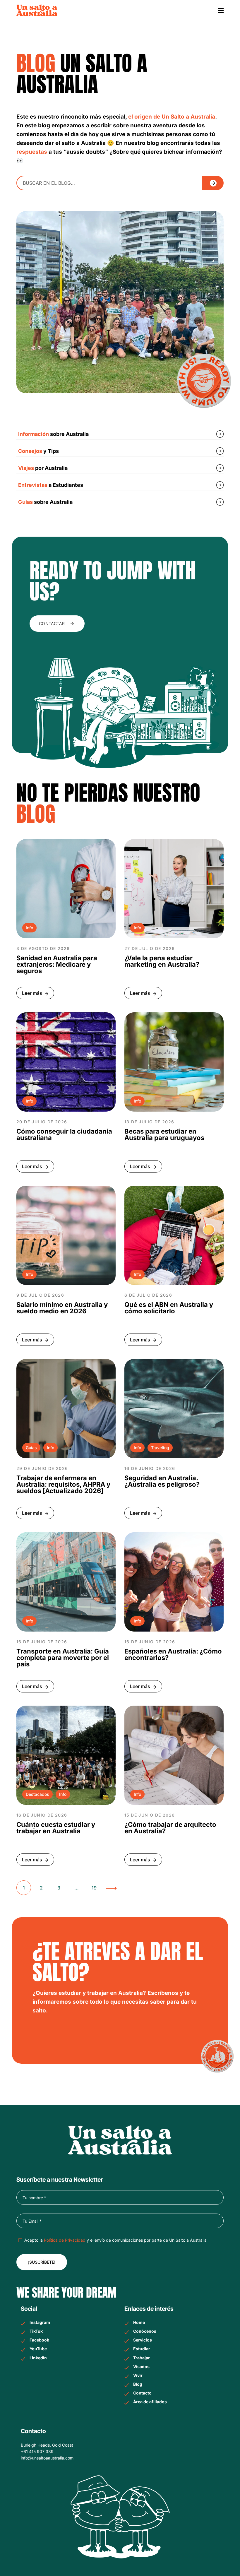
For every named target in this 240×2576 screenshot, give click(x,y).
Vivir (138, 2375)
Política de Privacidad (65, 2240)
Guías (31, 1448)
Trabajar (142, 2358)
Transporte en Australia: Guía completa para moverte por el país (63, 1658)
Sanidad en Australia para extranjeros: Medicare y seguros (57, 964)
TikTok (36, 2331)
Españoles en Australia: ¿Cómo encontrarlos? (173, 1654)
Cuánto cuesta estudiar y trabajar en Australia (56, 1828)
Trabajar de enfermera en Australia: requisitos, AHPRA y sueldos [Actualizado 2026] (63, 1484)
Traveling (160, 1448)
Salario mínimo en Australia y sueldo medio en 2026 (62, 1308)
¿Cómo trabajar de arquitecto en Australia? (170, 1828)
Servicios (143, 2340)
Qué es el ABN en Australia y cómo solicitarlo (169, 1308)
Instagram (40, 2322)
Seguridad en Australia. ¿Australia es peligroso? (162, 1481)
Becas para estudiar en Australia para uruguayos (164, 1134)
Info (29, 928)
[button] (57, 624)
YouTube (38, 2349)
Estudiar (142, 2349)
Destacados (37, 1794)
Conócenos (145, 2331)
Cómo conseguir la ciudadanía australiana (64, 1134)
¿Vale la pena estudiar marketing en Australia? (162, 961)
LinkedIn (38, 2358)
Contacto (142, 2393)
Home (139, 2322)
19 (94, 1888)
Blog (138, 2384)
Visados (141, 2367)
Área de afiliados (150, 2402)
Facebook (39, 2340)
